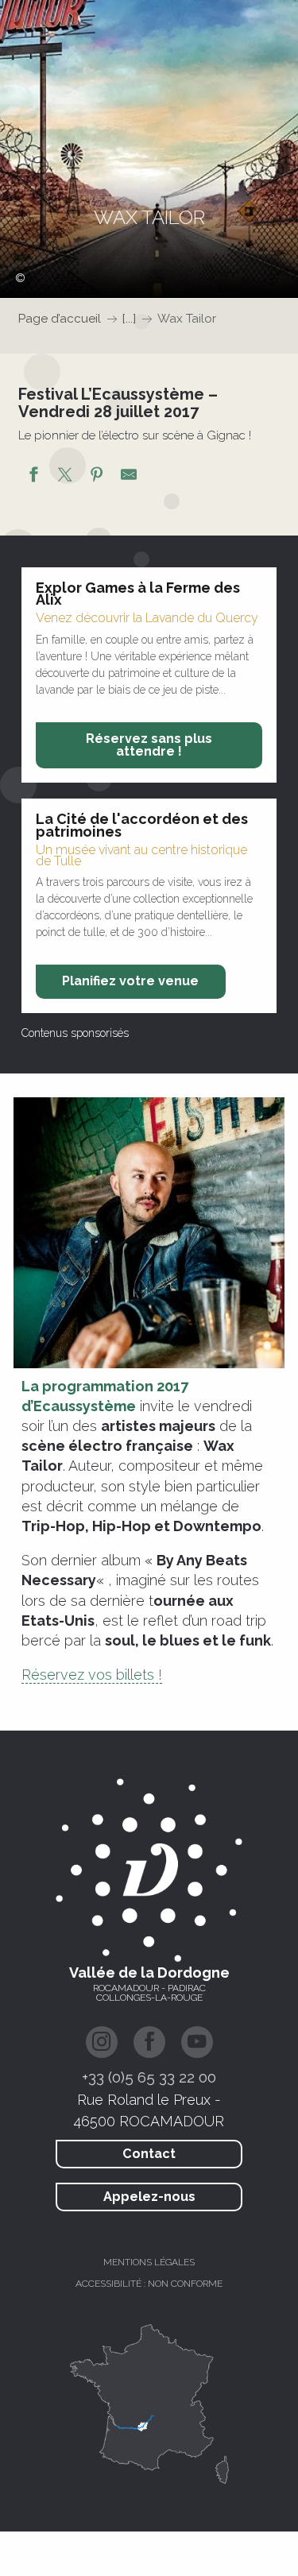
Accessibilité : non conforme (149, 2284)
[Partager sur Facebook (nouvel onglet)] (33, 477)
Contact (149, 2154)
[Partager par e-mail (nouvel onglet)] (129, 477)
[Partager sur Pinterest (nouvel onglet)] (97, 477)
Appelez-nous (149, 2197)
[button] (149, 1233)
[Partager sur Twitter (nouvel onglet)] (65, 477)
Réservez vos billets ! (92, 1675)
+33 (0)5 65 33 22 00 (149, 2077)
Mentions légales (149, 2262)
